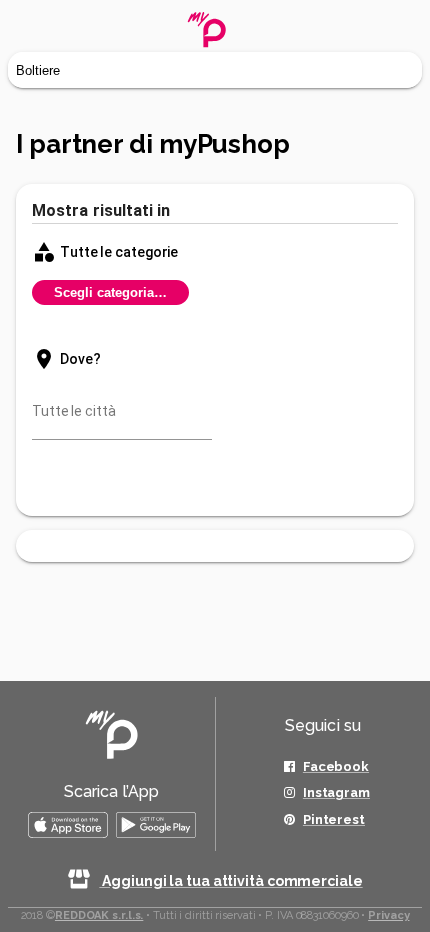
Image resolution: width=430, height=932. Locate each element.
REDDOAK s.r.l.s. (99, 915)
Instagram (336, 792)
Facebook (336, 766)
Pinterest (334, 819)
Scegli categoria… (110, 292)
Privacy (388, 915)
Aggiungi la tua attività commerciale (230, 881)
